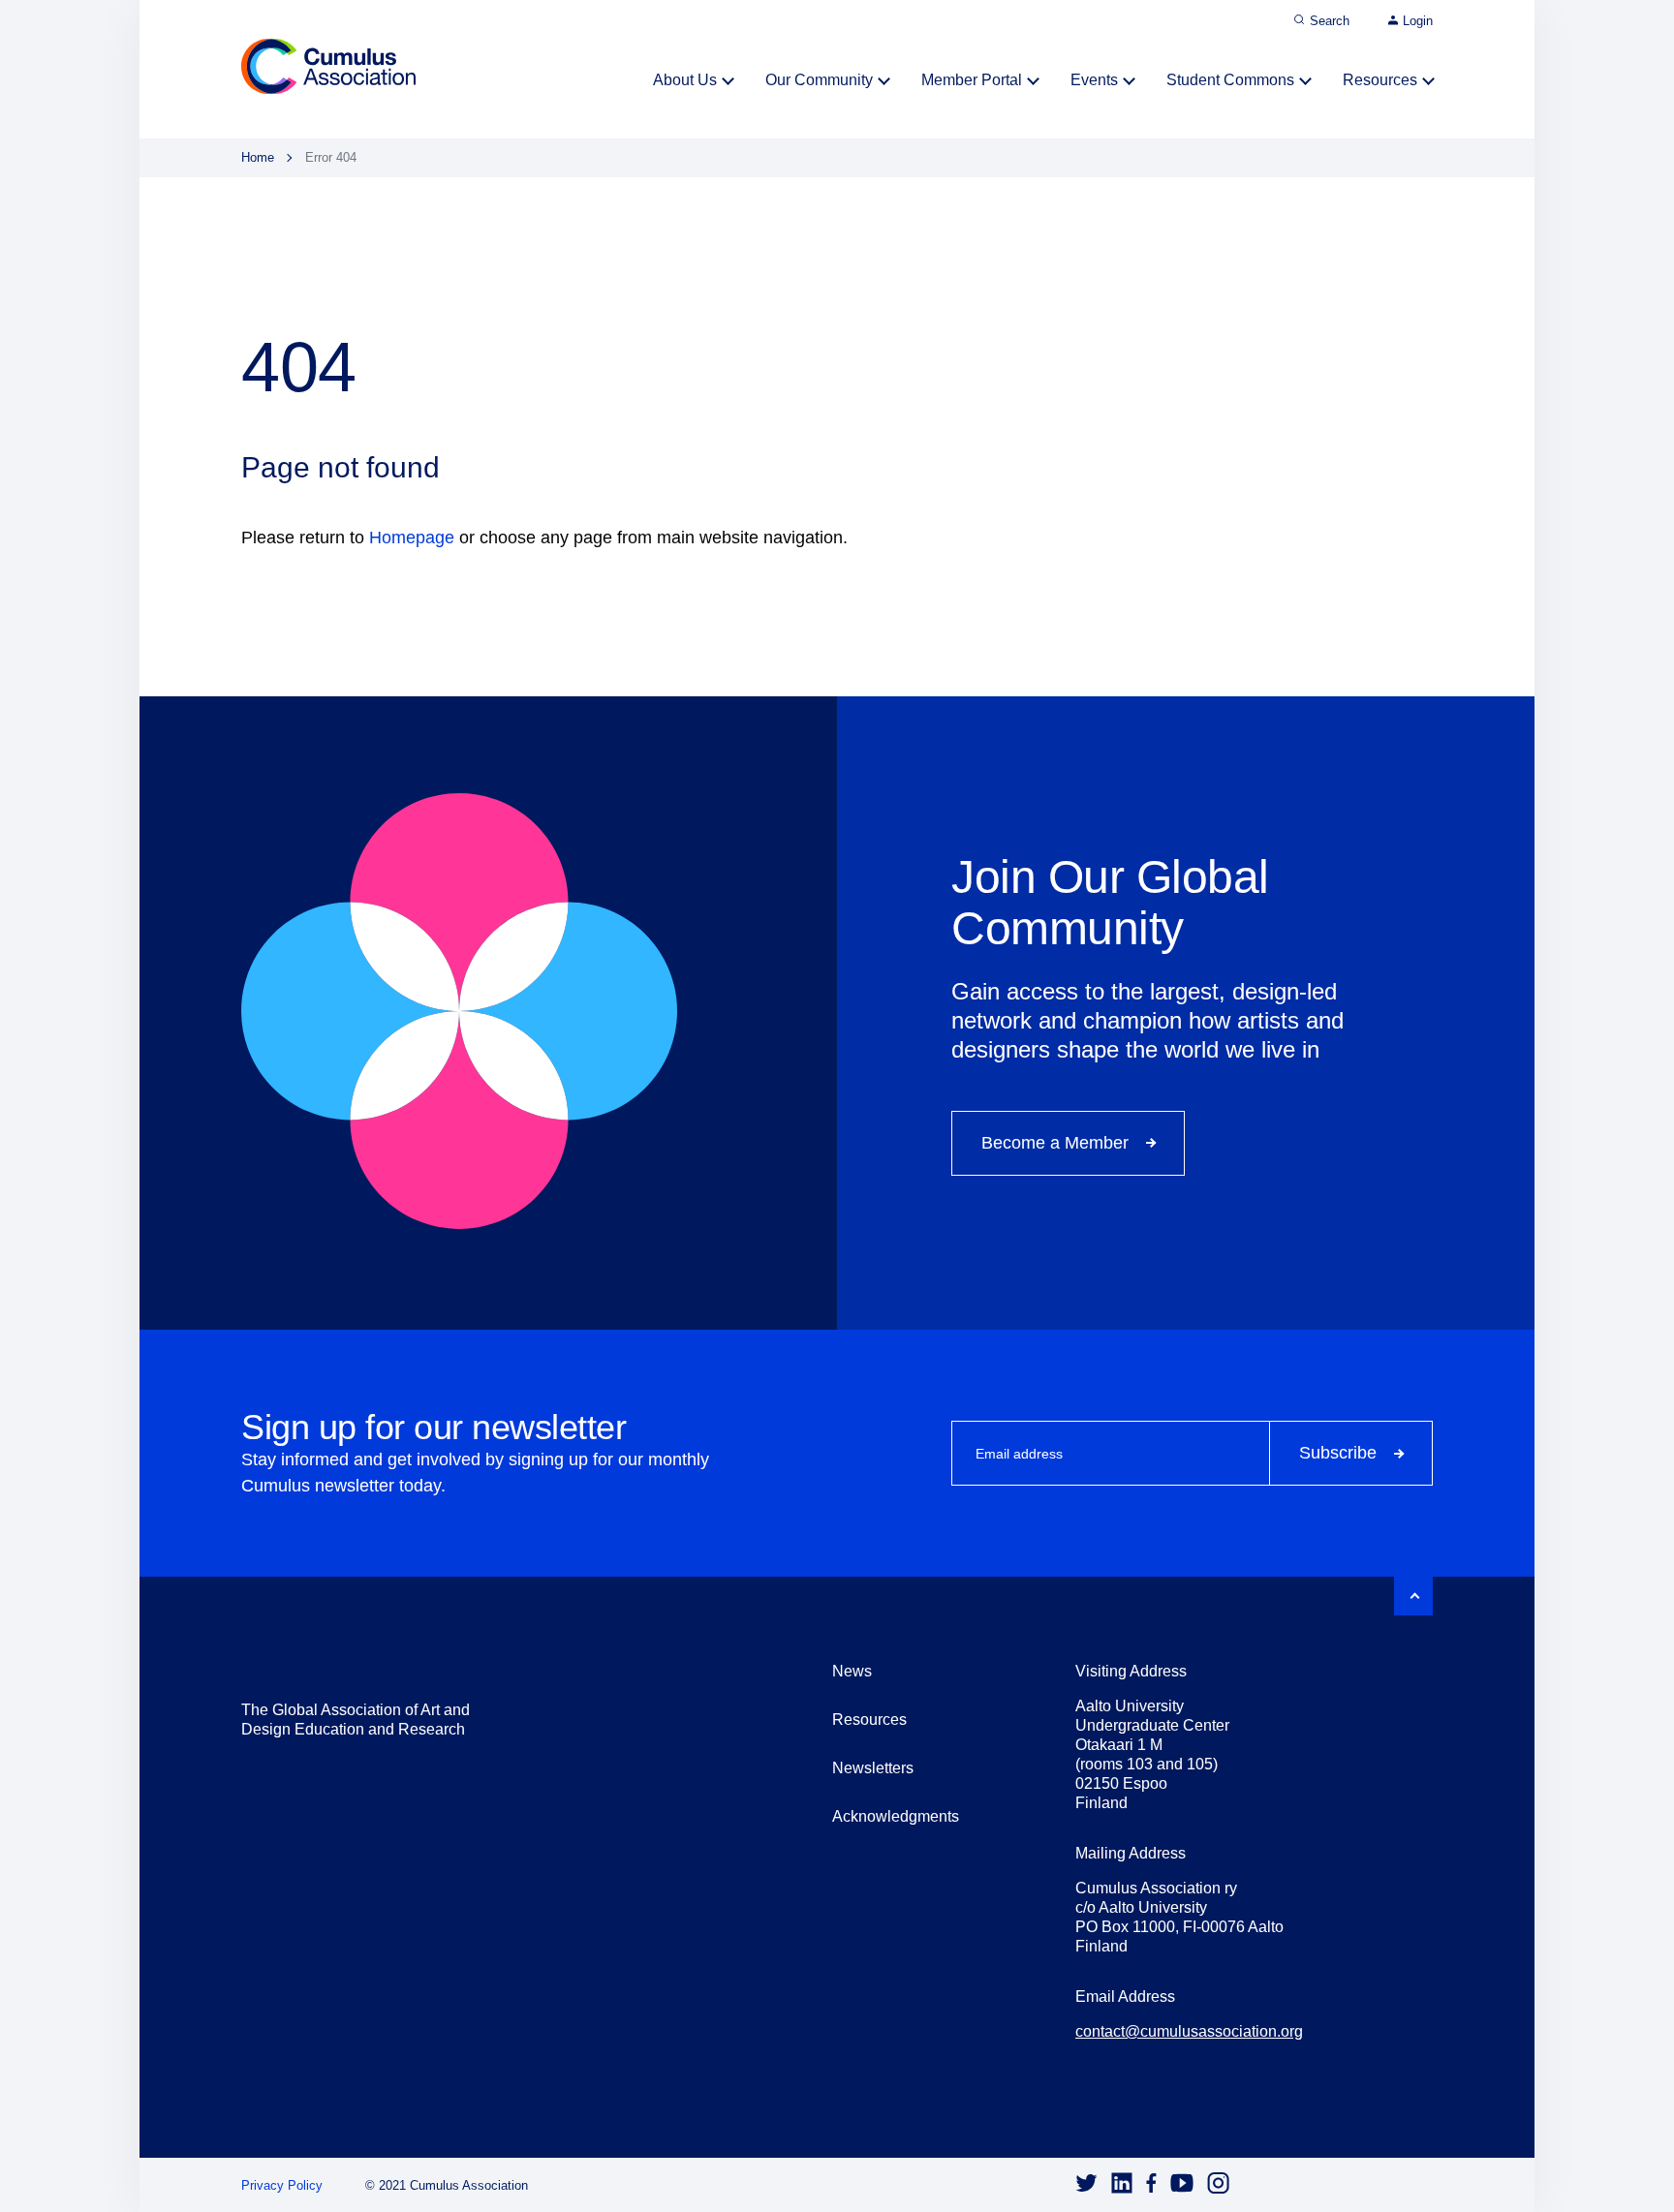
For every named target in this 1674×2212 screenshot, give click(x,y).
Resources (1380, 80)
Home (258, 157)
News (852, 1671)
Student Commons (1230, 80)
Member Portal (972, 80)
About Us (685, 80)
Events (1094, 80)
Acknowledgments (896, 1816)
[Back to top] (1413, 1596)
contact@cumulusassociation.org (1189, 2031)
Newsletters (873, 1768)
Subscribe (1338, 1453)
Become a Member (1055, 1143)
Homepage (412, 538)
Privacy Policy (282, 2185)
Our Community (819, 80)
